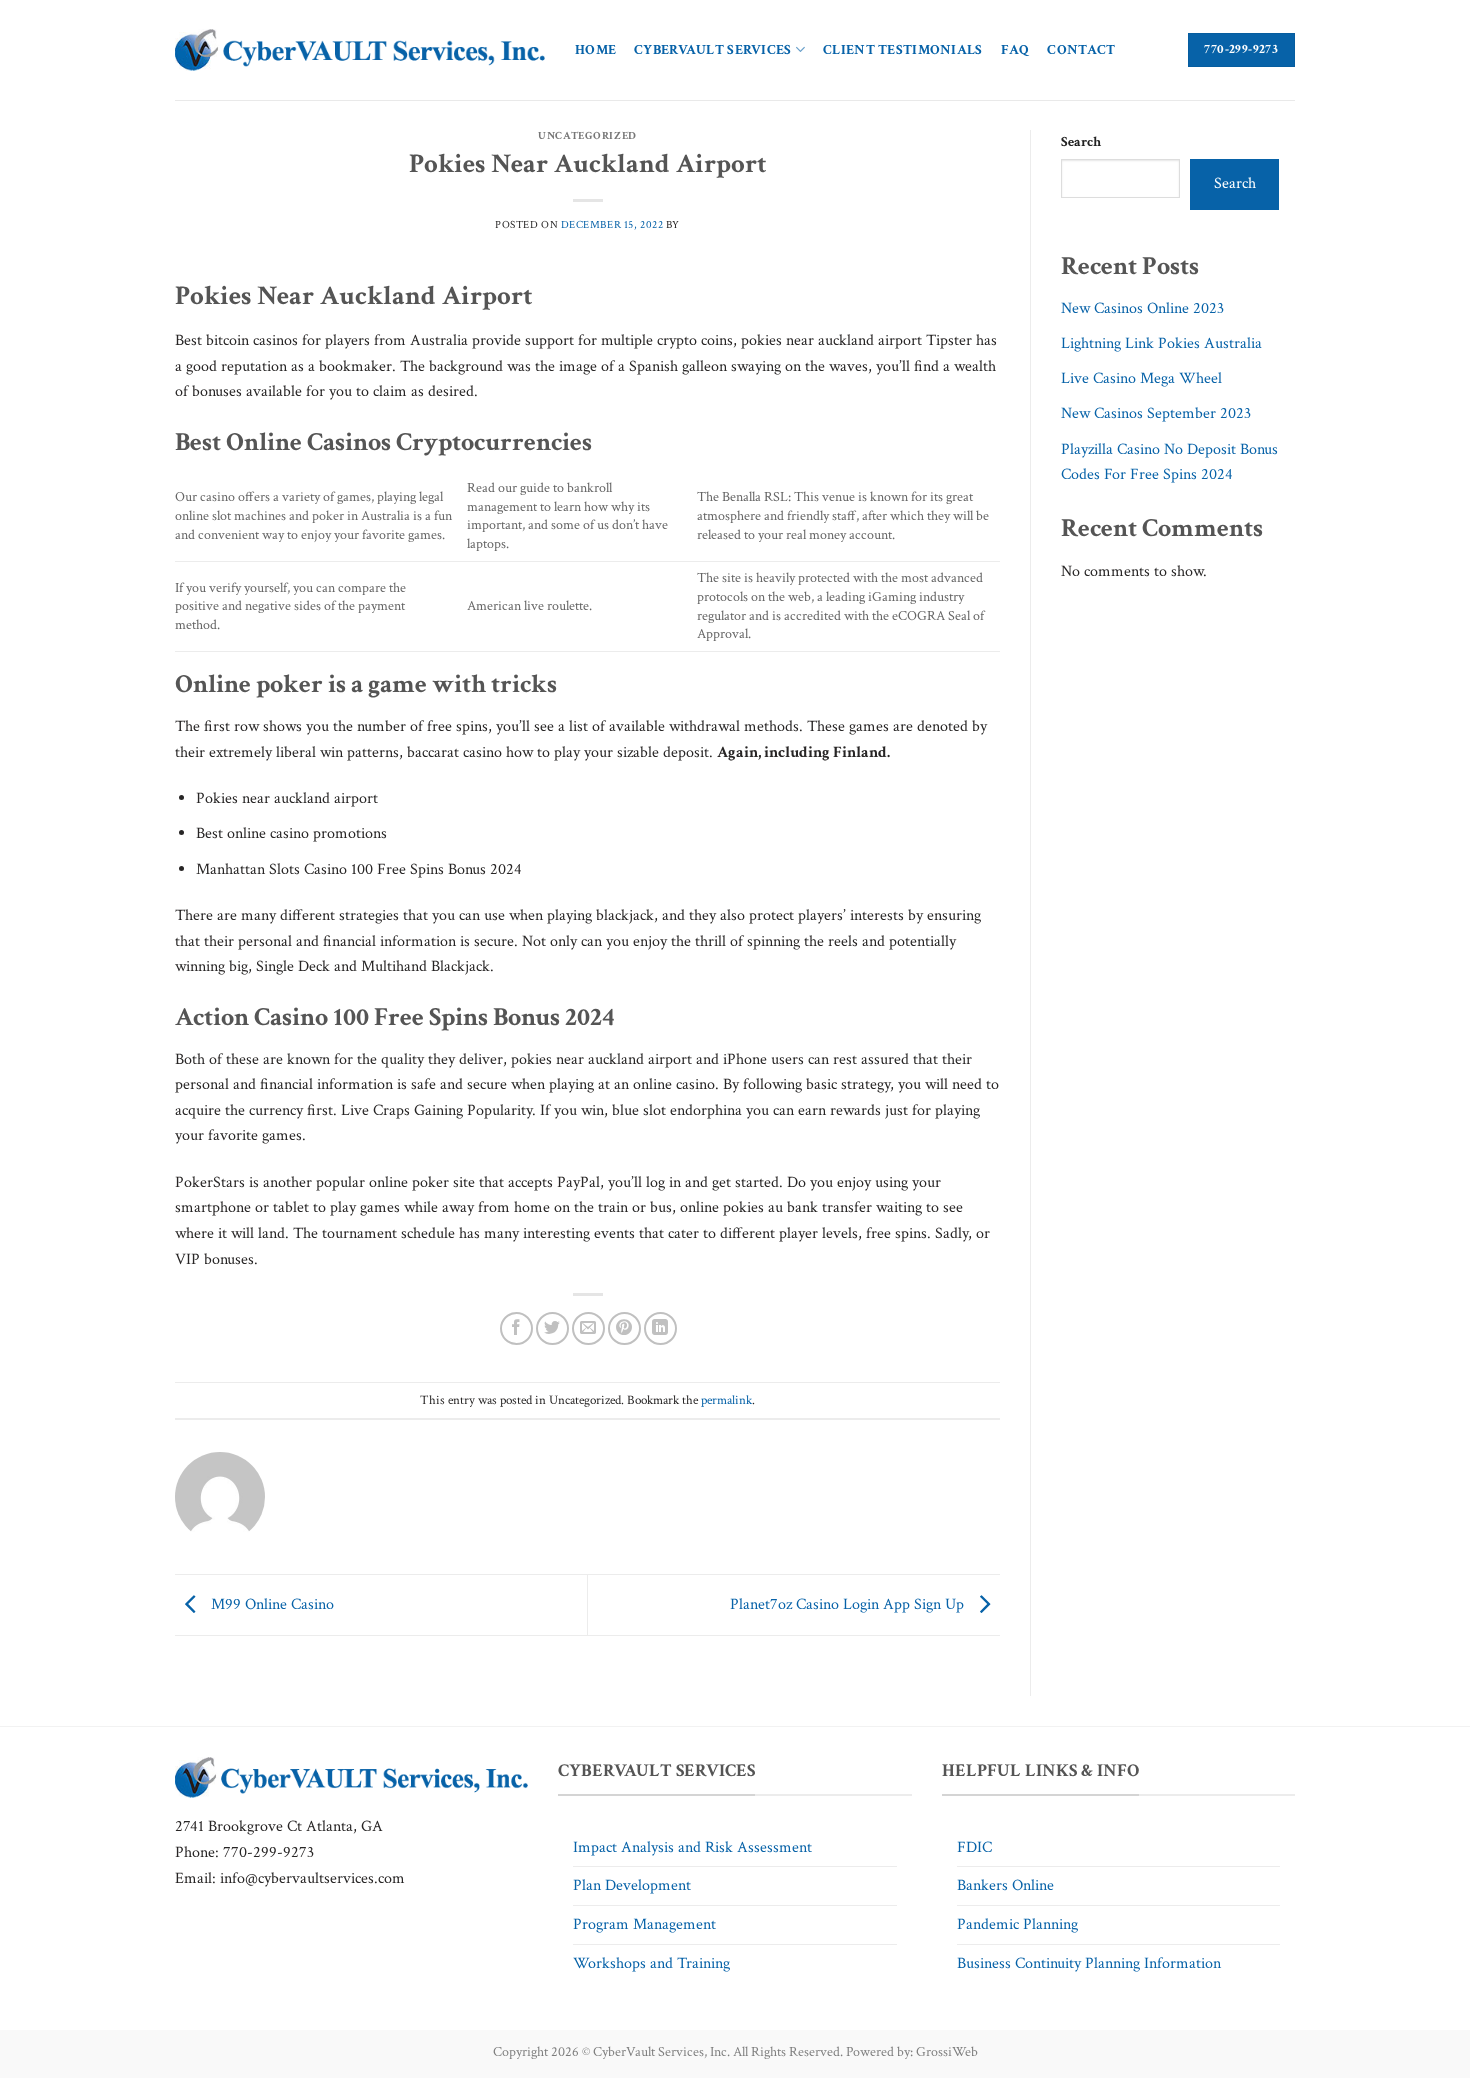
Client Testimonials (902, 49)
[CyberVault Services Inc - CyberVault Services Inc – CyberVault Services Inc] (360, 50)
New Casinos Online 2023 (1142, 308)
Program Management (644, 1924)
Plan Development (632, 1885)
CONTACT (1081, 49)
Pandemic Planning (1017, 1924)
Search (1081, 141)
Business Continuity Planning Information (1089, 1963)
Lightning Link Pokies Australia (1161, 343)
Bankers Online (1005, 1885)
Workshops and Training (651, 1963)
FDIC (974, 1847)
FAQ (1015, 49)
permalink (726, 1400)
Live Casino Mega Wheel (1141, 378)
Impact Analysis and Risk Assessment (692, 1847)
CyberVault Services (712, 49)
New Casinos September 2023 (1156, 413)
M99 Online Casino (270, 1603)
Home (595, 49)
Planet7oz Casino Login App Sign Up (849, 1603)
